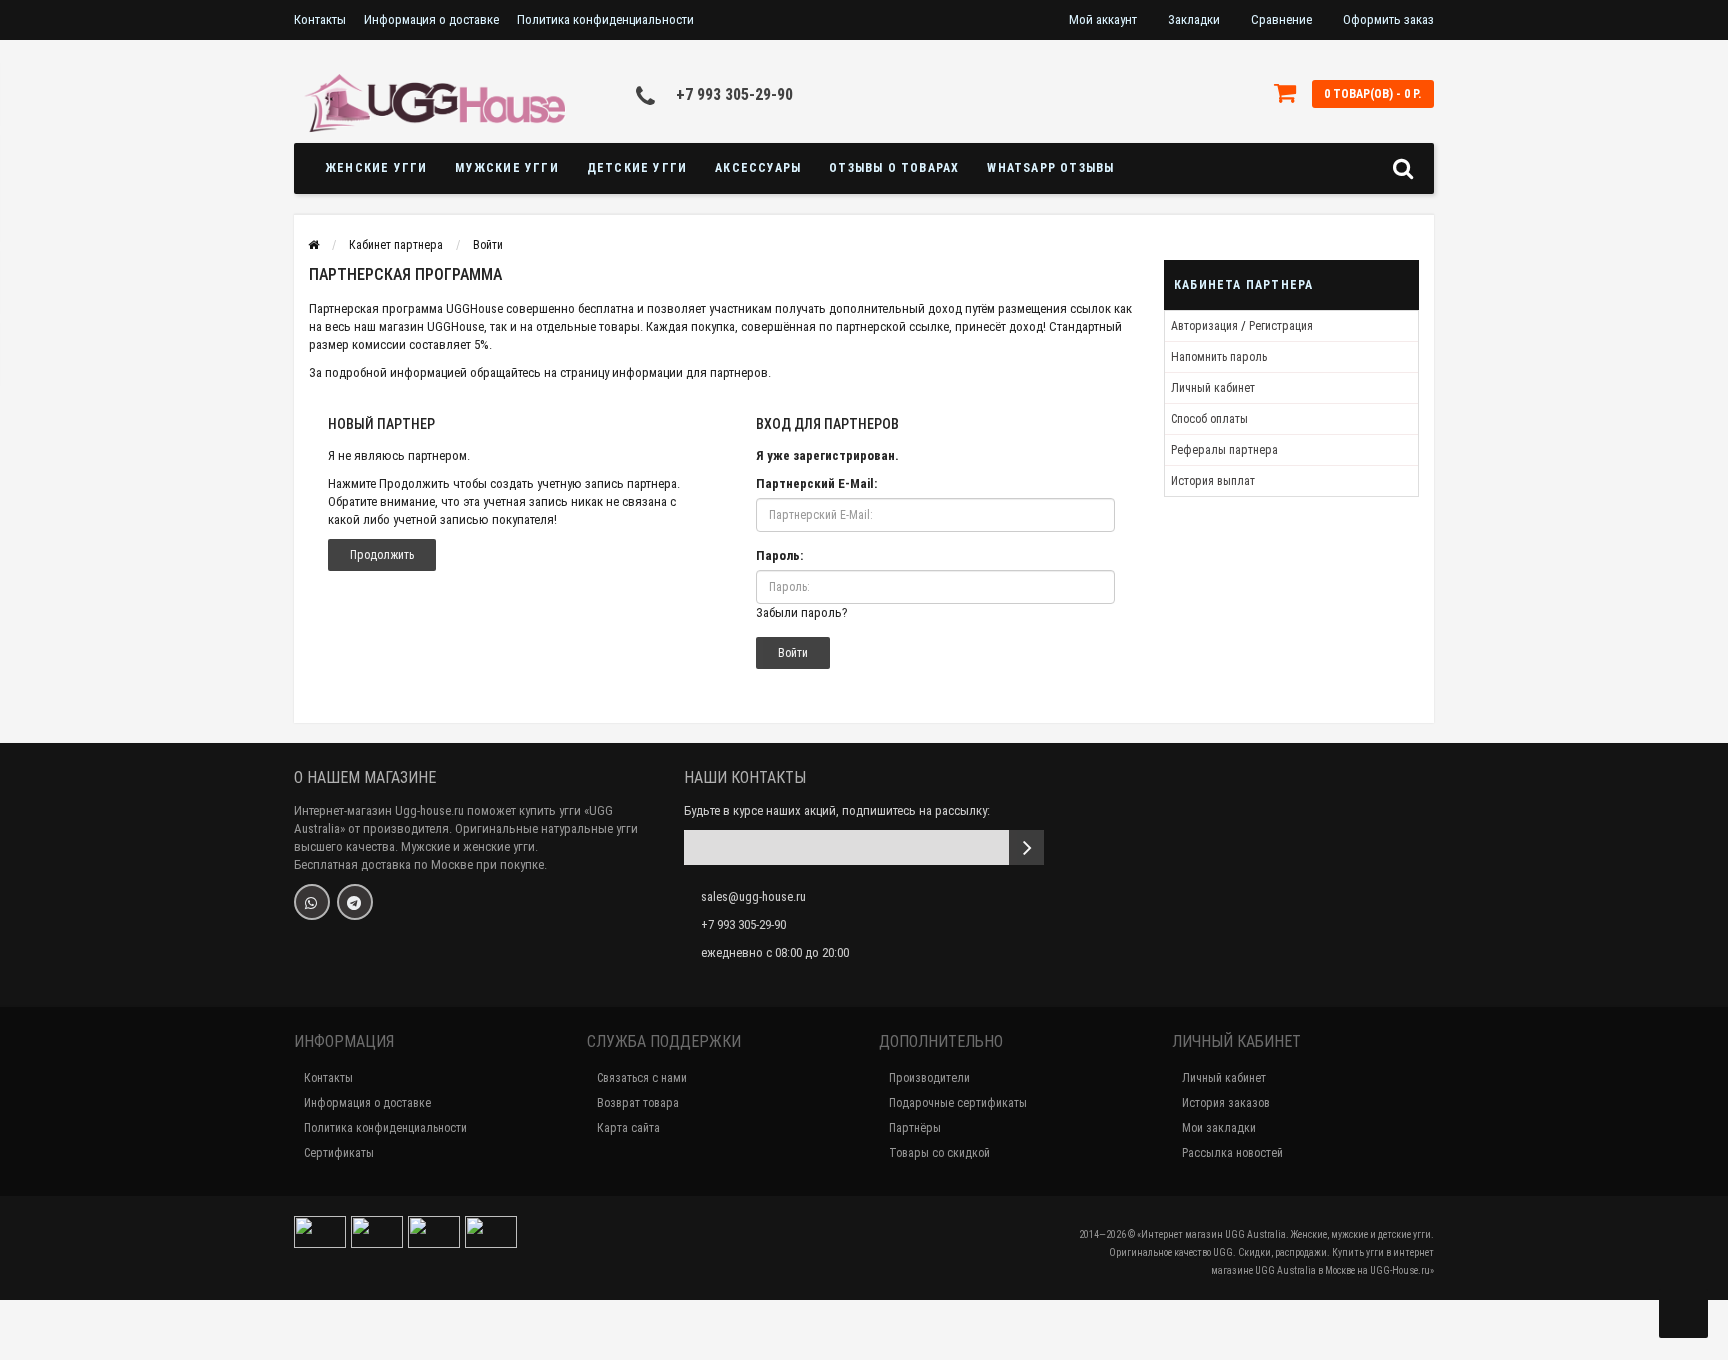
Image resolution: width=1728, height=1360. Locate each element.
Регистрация (1281, 326)
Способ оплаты (1209, 419)
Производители (929, 1078)
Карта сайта (628, 1128)
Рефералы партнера (1224, 450)
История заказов (1226, 1103)
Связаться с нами (642, 1078)
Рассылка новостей (1232, 1153)
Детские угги (637, 168)
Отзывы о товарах (894, 168)
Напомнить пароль (1219, 357)
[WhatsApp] (312, 902)
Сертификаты (339, 1153)
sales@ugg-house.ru (753, 896)
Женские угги (376, 168)
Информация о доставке (431, 19)
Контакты (320, 19)
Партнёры (915, 1128)
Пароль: (779, 555)
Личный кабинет (1213, 388)
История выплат (1213, 481)
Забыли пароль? (802, 612)
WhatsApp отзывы (1050, 168)
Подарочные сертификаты (958, 1103)
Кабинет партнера (396, 245)
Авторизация (1204, 326)
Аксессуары (758, 168)
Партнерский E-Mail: (816, 483)
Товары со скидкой (939, 1153)
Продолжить (382, 555)
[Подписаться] (1026, 847)
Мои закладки (1219, 1128)
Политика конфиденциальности (605, 19)
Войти (488, 245)
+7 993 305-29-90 (734, 94)
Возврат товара (638, 1103)
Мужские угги (506, 168)
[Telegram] (355, 902)
